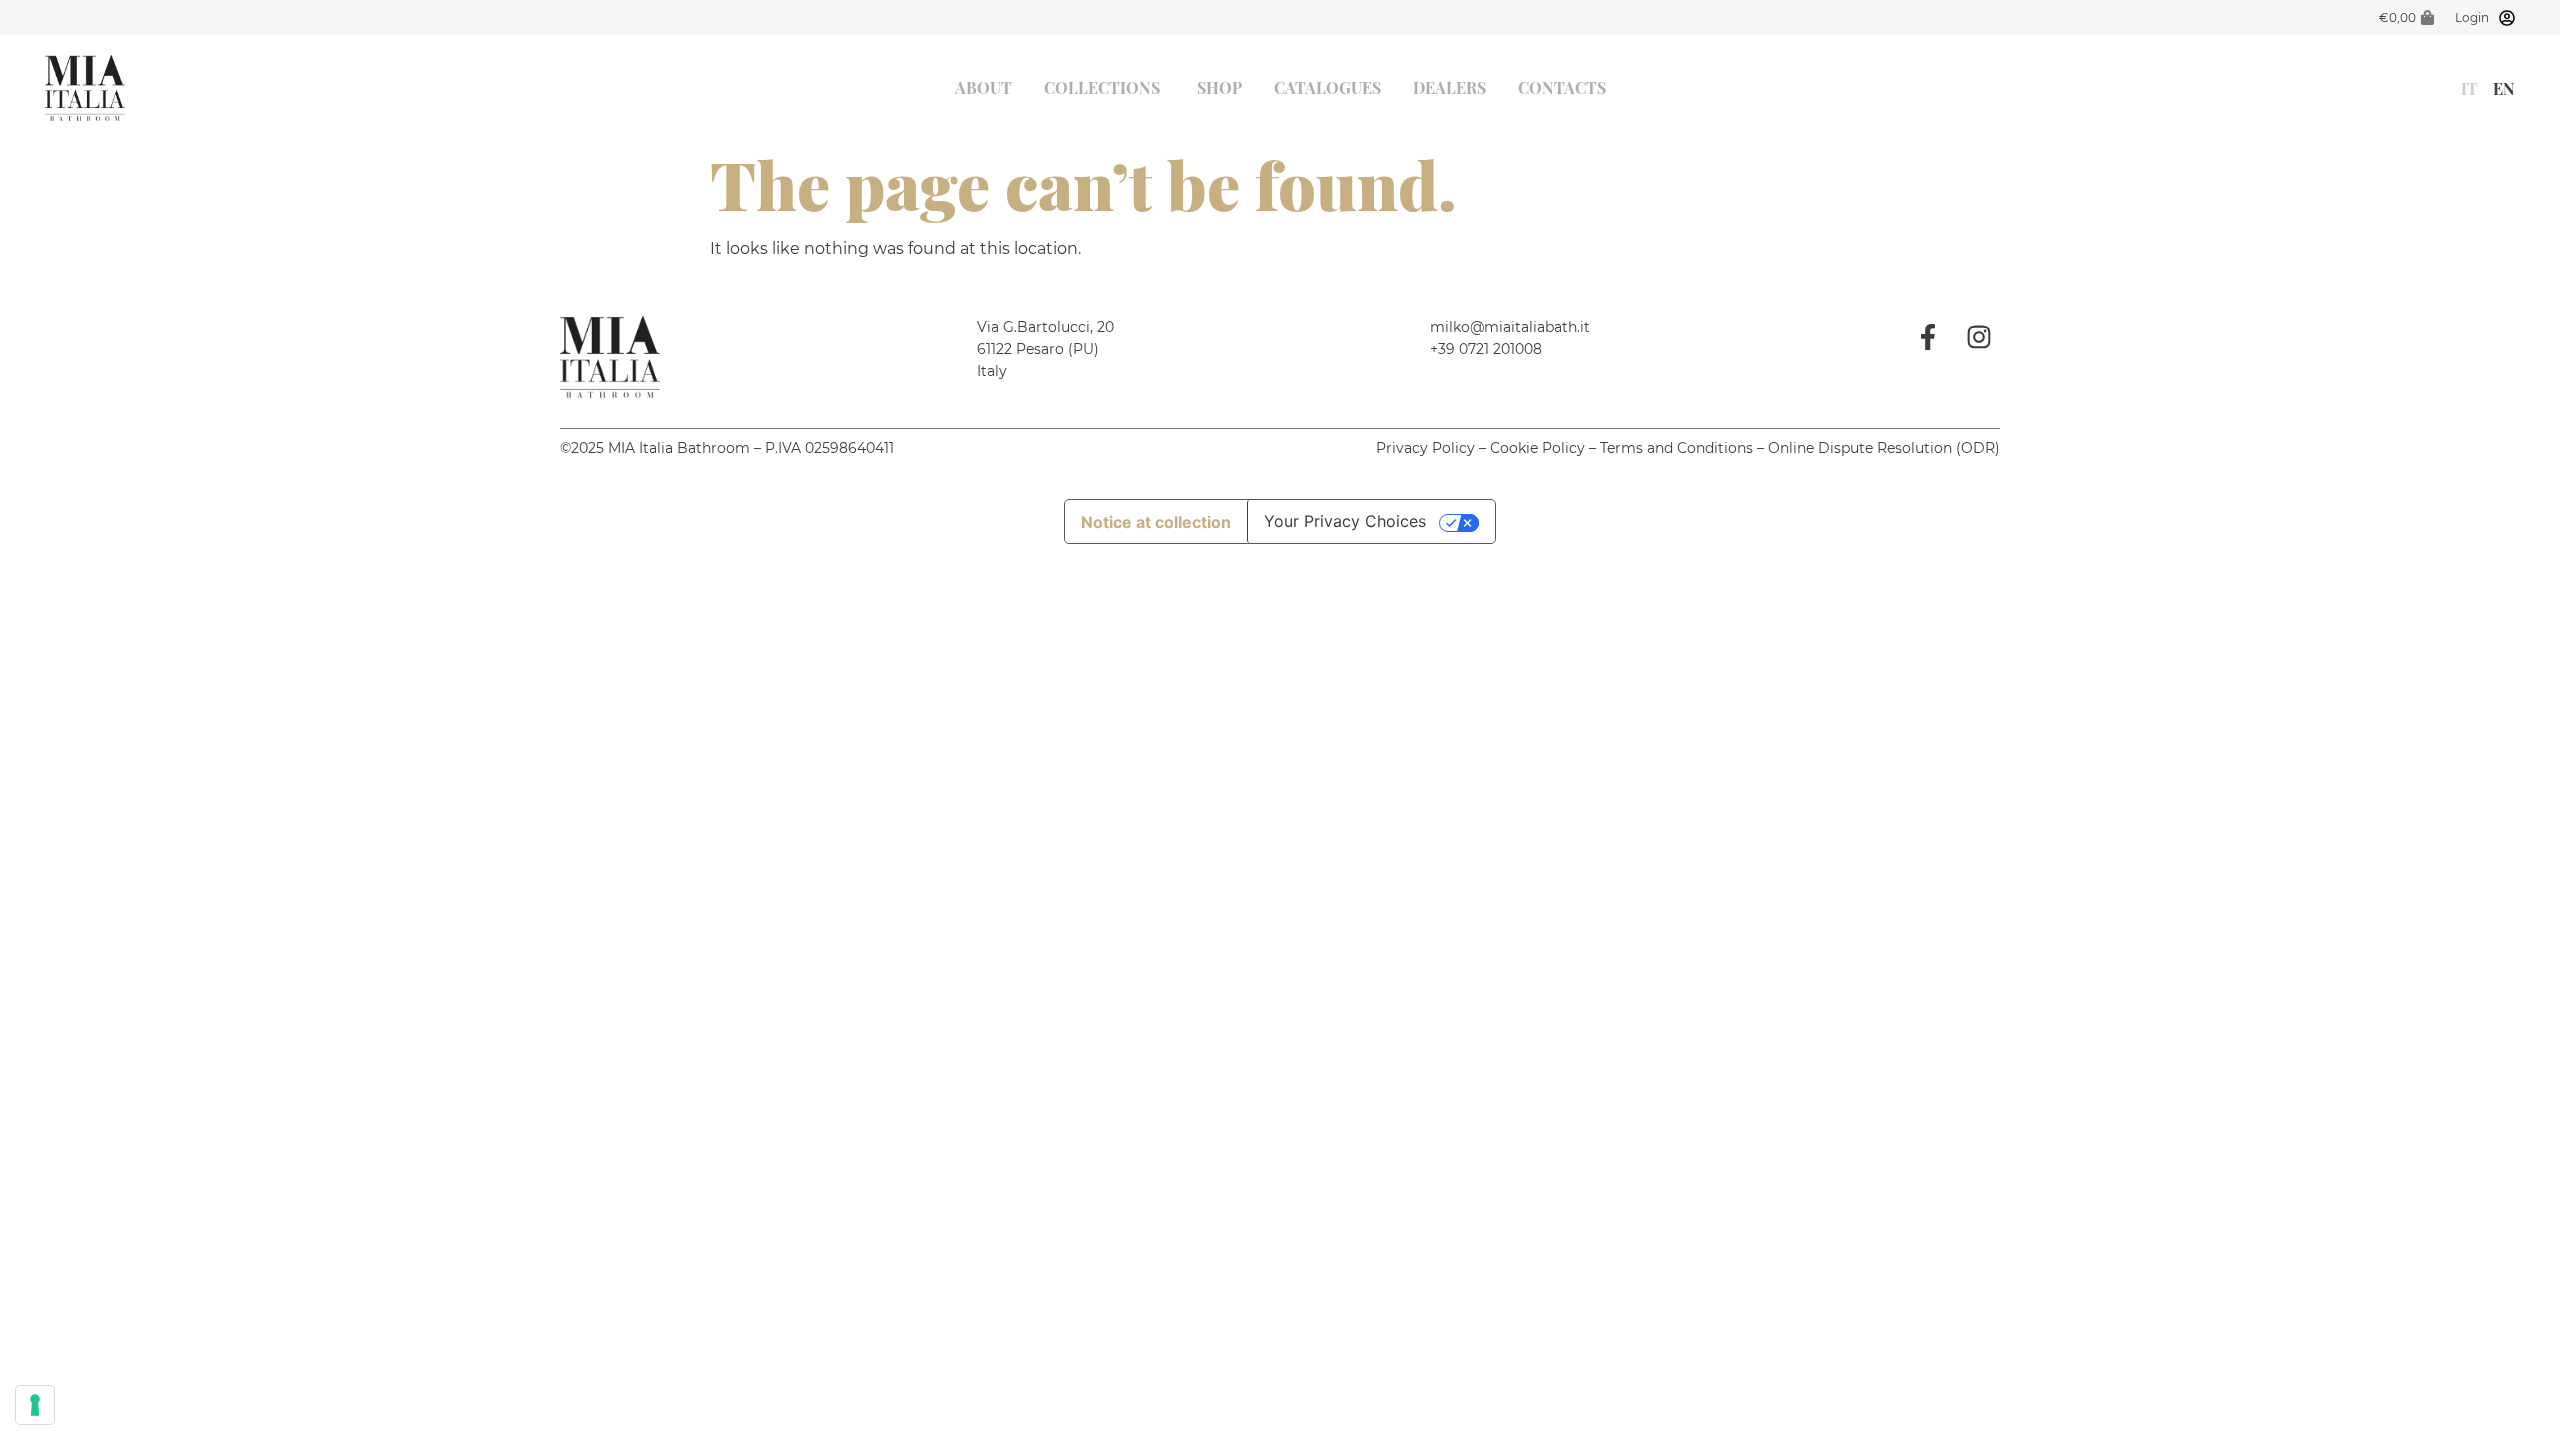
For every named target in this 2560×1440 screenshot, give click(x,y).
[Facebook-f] (1928, 337)
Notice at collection (1156, 522)
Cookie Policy (1537, 448)
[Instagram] (1979, 337)
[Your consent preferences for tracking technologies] (35, 1405)
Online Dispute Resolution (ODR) (1884, 448)
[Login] (2507, 18)
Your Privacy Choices (1345, 521)
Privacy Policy (1425, 448)
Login (2472, 17)
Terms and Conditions (1676, 448)
